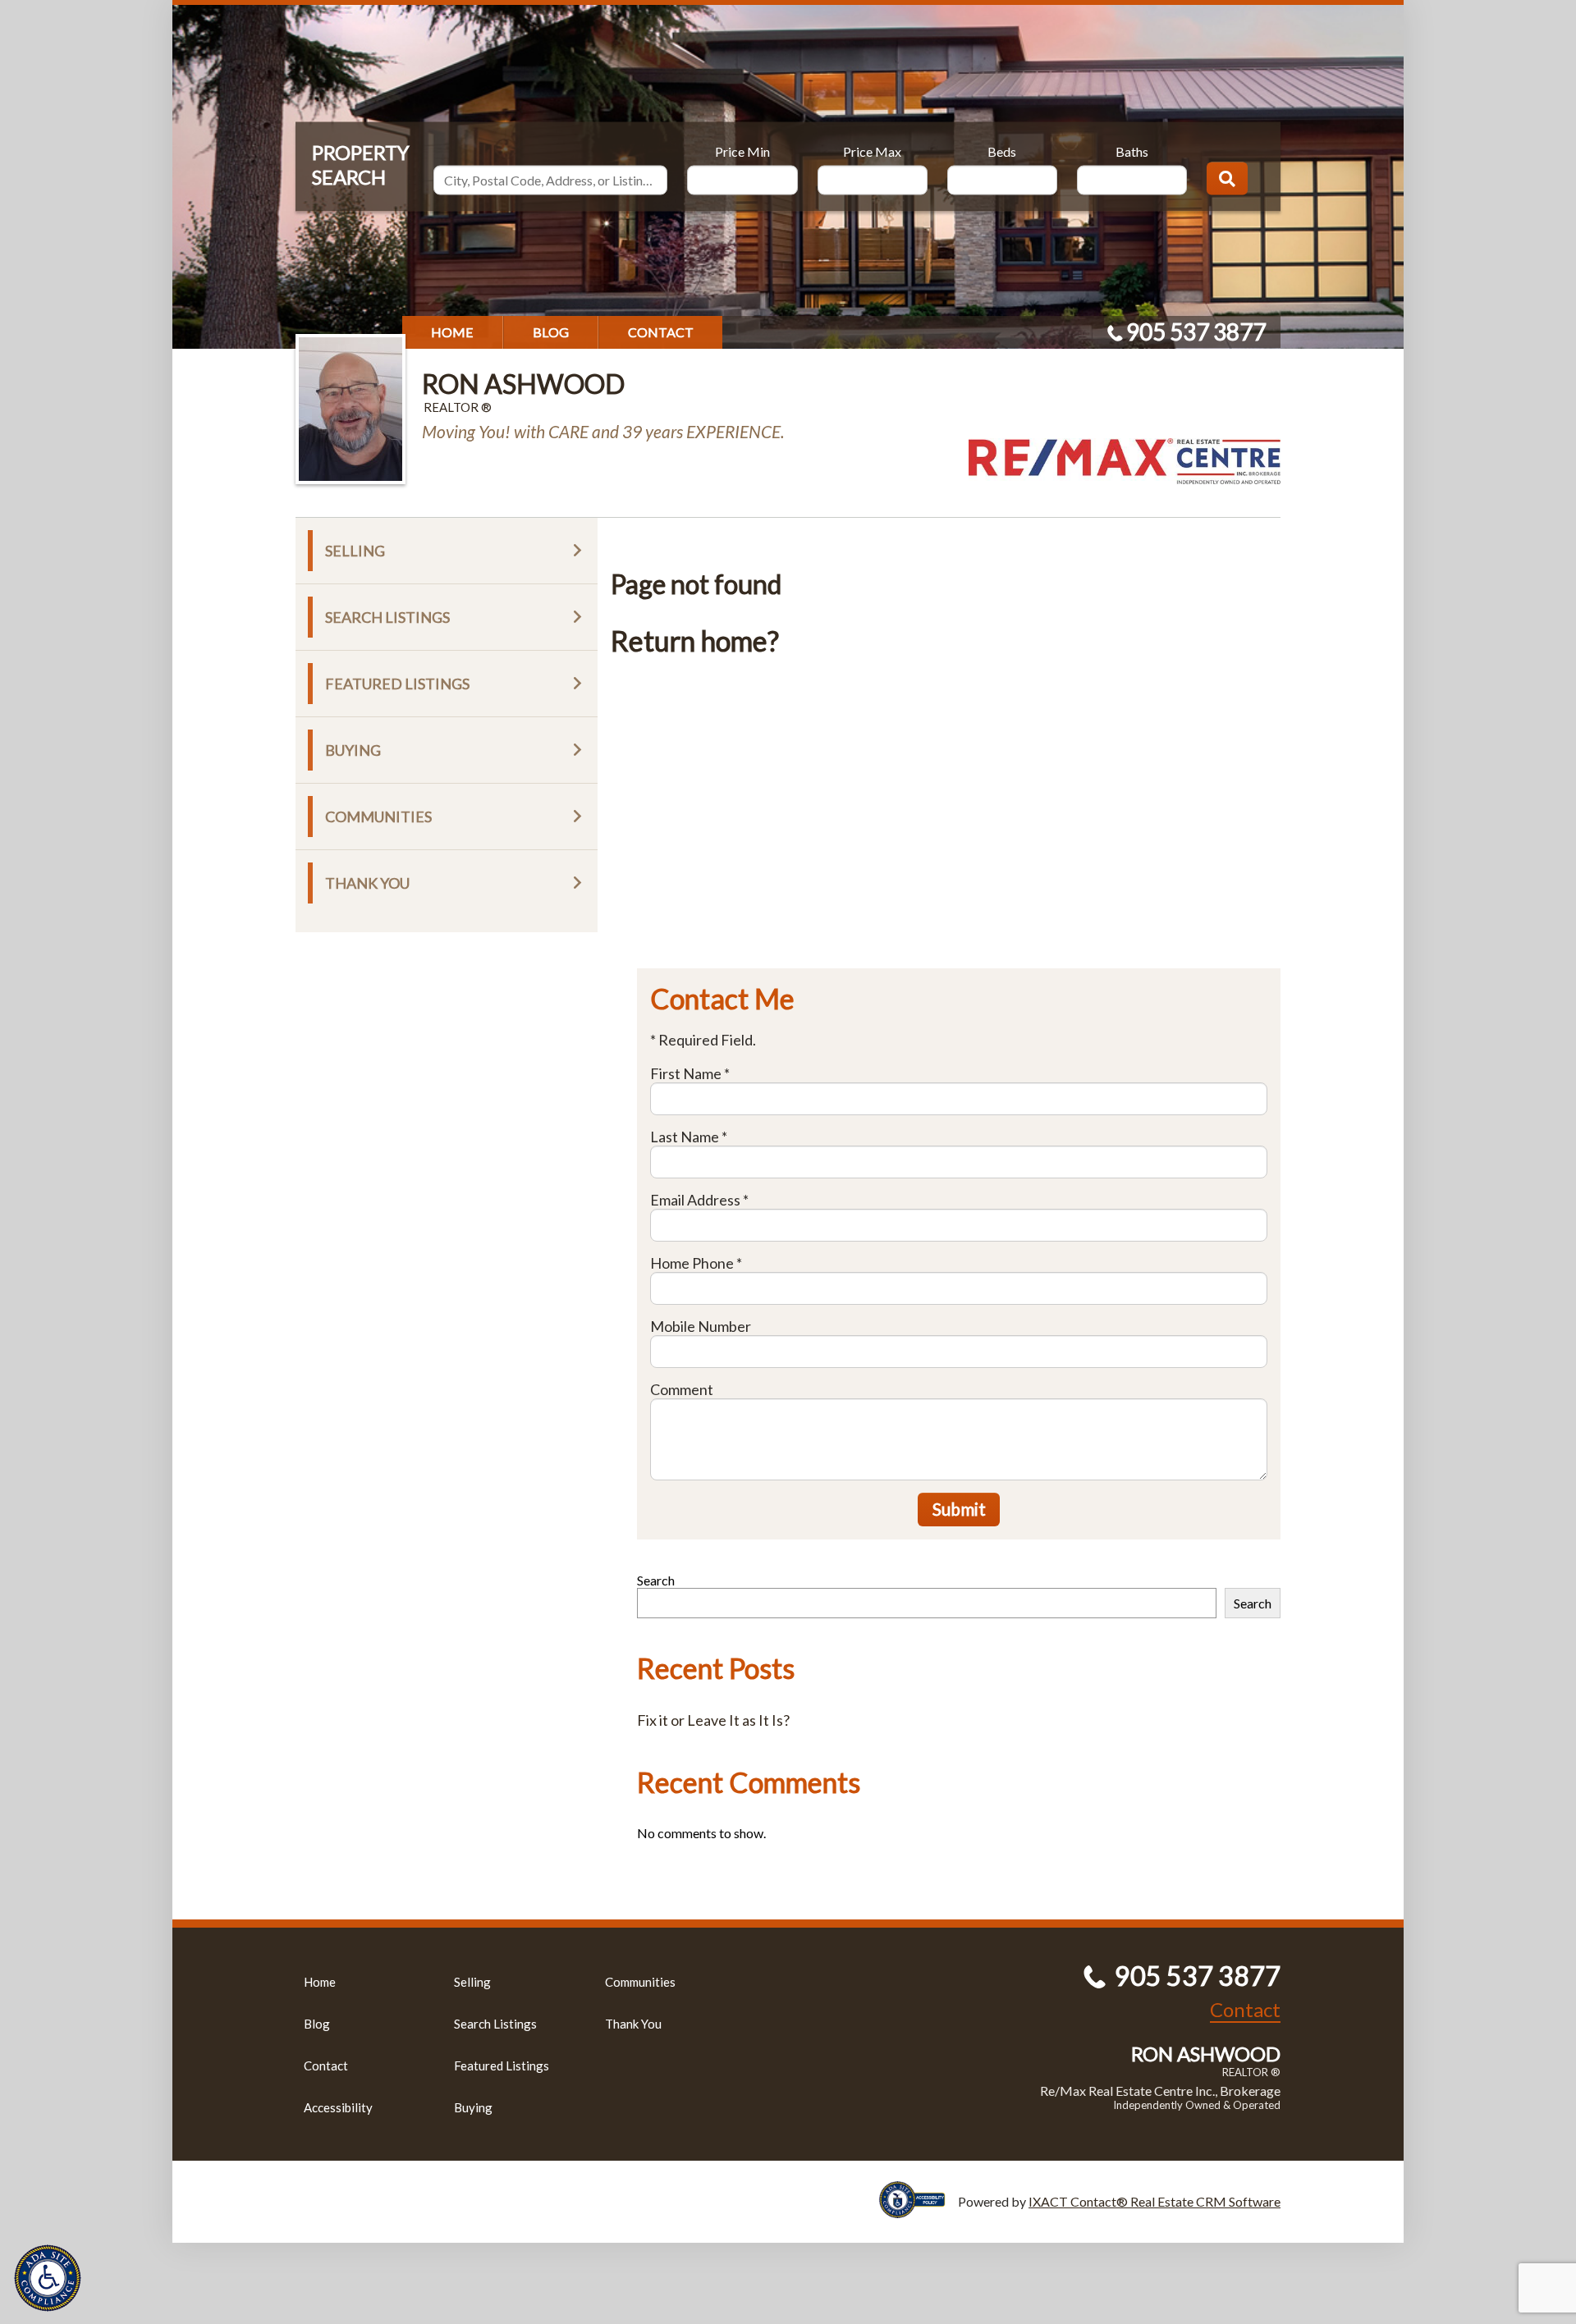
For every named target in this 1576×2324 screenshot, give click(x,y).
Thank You (367, 883)
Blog (551, 332)
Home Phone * (696, 1263)
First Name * (690, 1073)
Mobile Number (701, 1326)
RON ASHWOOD (523, 384)
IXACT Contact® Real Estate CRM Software (1155, 2201)
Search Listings (387, 617)
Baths (1132, 151)
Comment (682, 1389)
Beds (1002, 151)
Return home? (695, 640)
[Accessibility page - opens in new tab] (919, 2210)
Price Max (872, 151)
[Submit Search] (1227, 178)
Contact (661, 332)
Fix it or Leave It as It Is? (713, 1720)
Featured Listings (397, 684)
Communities (378, 817)
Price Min (742, 151)
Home (452, 332)
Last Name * (689, 1137)
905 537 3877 (1196, 332)
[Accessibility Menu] (48, 2278)
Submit (959, 1509)
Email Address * (699, 1200)
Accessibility (338, 2107)
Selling (355, 551)
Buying (353, 750)
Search (656, 1580)
